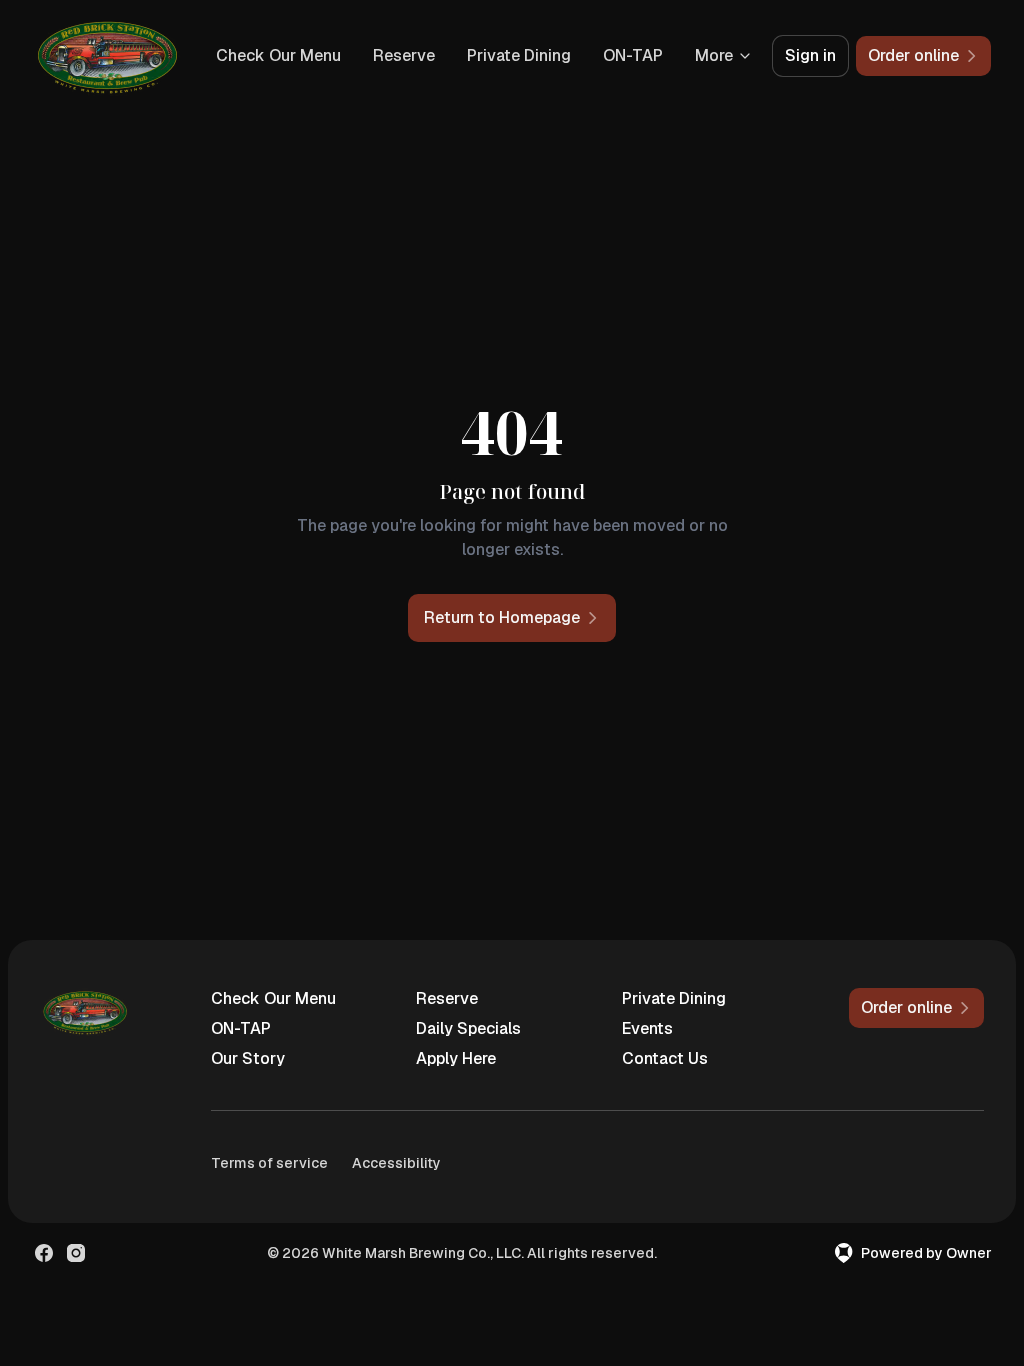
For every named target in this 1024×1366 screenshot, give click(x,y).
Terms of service (269, 1163)
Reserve (404, 55)
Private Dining (519, 55)
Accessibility (396, 1163)
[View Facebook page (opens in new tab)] (44, 1253)
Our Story (248, 1058)
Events (647, 1028)
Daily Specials (468, 1028)
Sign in (810, 55)
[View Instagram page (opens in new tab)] (76, 1253)
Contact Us (665, 1058)
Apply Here (456, 1058)
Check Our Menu (278, 55)
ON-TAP (633, 55)
